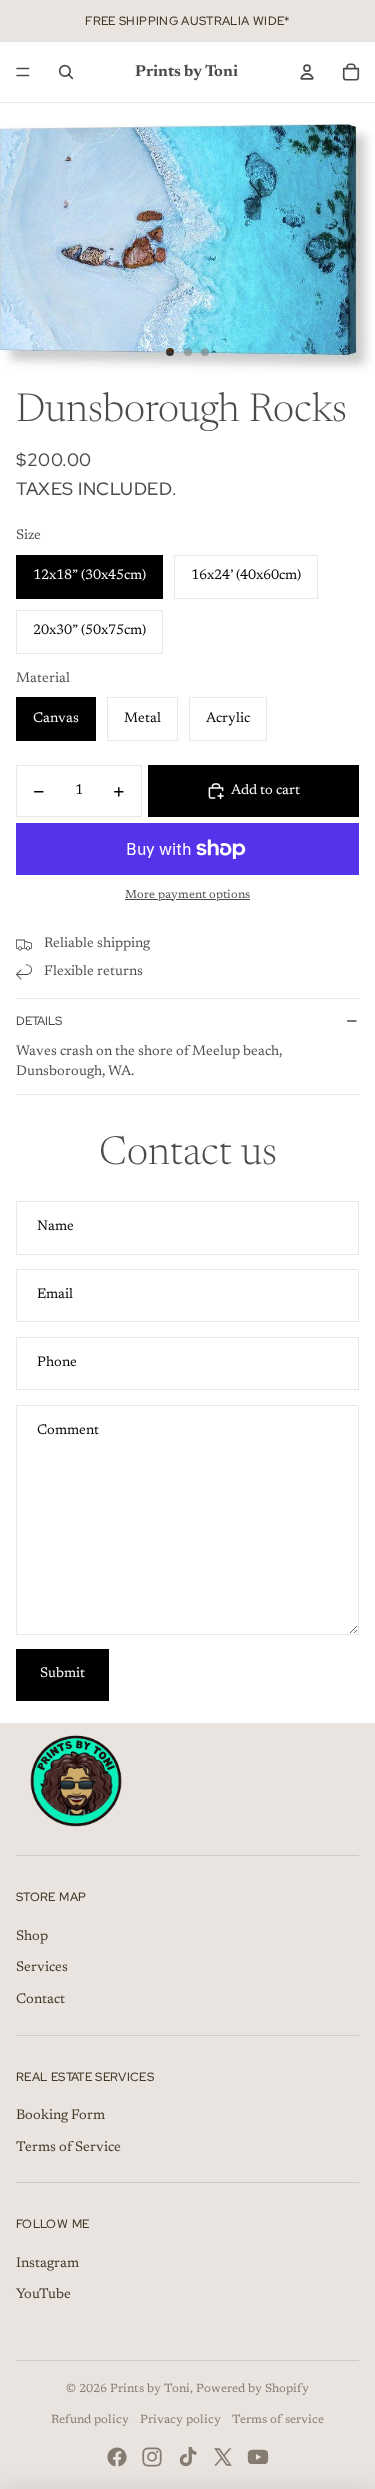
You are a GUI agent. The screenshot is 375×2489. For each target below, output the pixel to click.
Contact (40, 2000)
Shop (32, 1937)
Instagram (47, 2264)
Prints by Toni (150, 2389)
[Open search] (66, 72)
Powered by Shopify (252, 2389)
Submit (62, 1674)
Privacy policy (180, 2420)
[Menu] (23, 72)
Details (39, 1021)
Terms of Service (68, 2148)
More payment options (187, 895)
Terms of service (278, 2420)
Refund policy (90, 2420)
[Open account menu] (307, 72)
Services (42, 1968)
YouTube (43, 2295)
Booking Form (60, 2116)
